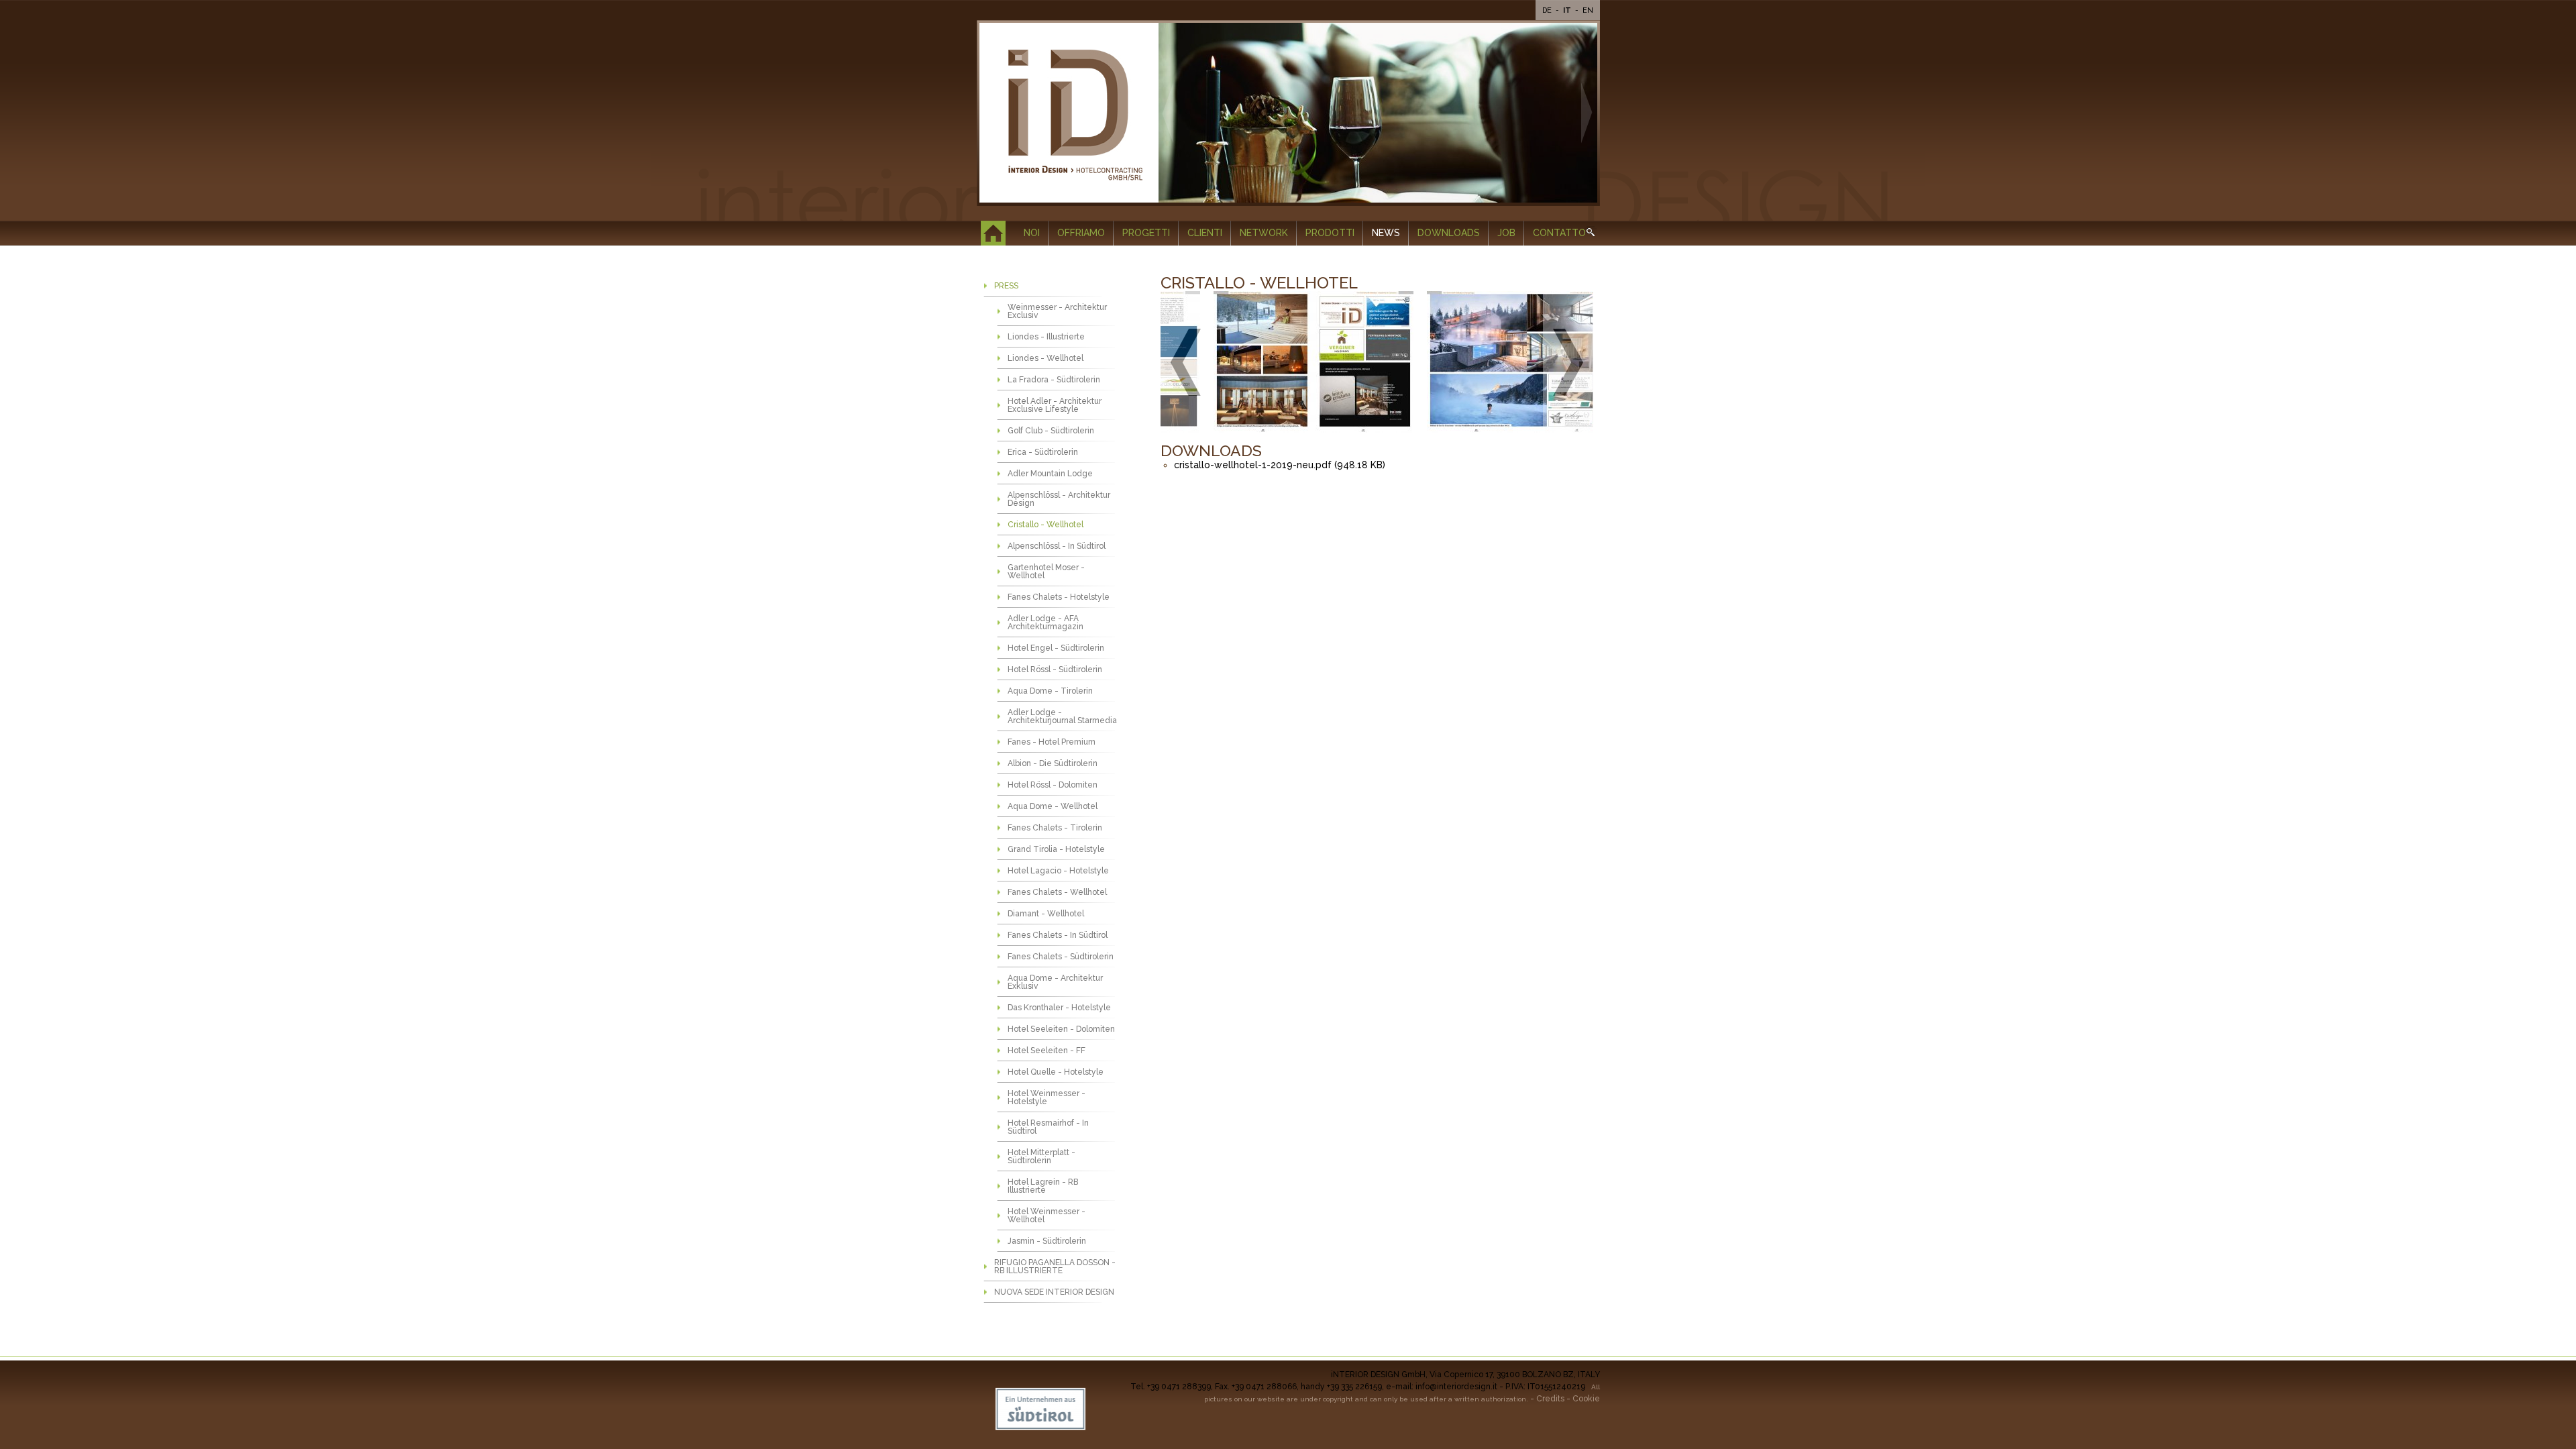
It (1568, 10)
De (1548, 10)
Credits (1550, 1399)
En (1588, 10)
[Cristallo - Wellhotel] (1303, 363)
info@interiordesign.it (1456, 1387)
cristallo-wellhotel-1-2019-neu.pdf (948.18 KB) (1280, 465)
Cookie (1586, 1399)
